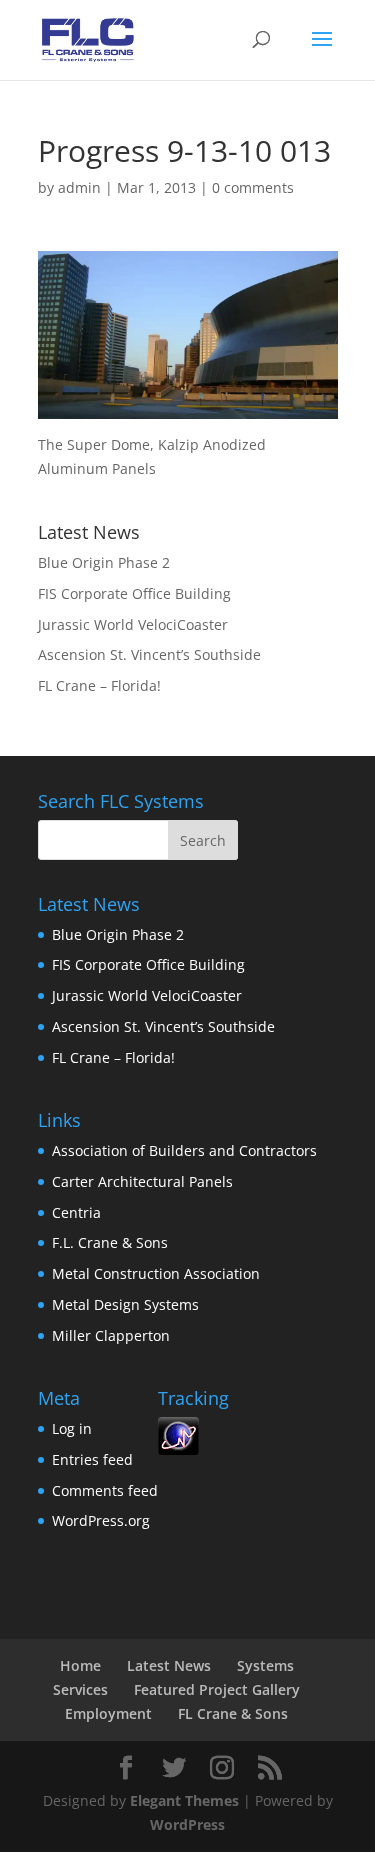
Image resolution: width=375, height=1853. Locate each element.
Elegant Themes (184, 1800)
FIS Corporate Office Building (134, 593)
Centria (76, 1212)
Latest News (169, 1665)
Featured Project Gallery (217, 1689)
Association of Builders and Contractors (184, 1150)
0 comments (253, 187)
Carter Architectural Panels (142, 1181)
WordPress (187, 1824)
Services (80, 1689)
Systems (265, 1665)
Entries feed (92, 1459)
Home (80, 1665)
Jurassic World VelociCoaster (133, 624)
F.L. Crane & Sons (110, 1242)
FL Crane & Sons (233, 1713)
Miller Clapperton (111, 1335)
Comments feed (105, 1490)
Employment (108, 1713)
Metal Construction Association (156, 1273)
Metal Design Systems (125, 1304)
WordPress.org (101, 1520)
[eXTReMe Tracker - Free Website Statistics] (178, 1449)
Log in (72, 1428)
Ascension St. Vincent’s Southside (149, 654)
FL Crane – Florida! (99, 685)
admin (79, 187)
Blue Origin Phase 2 (104, 562)
